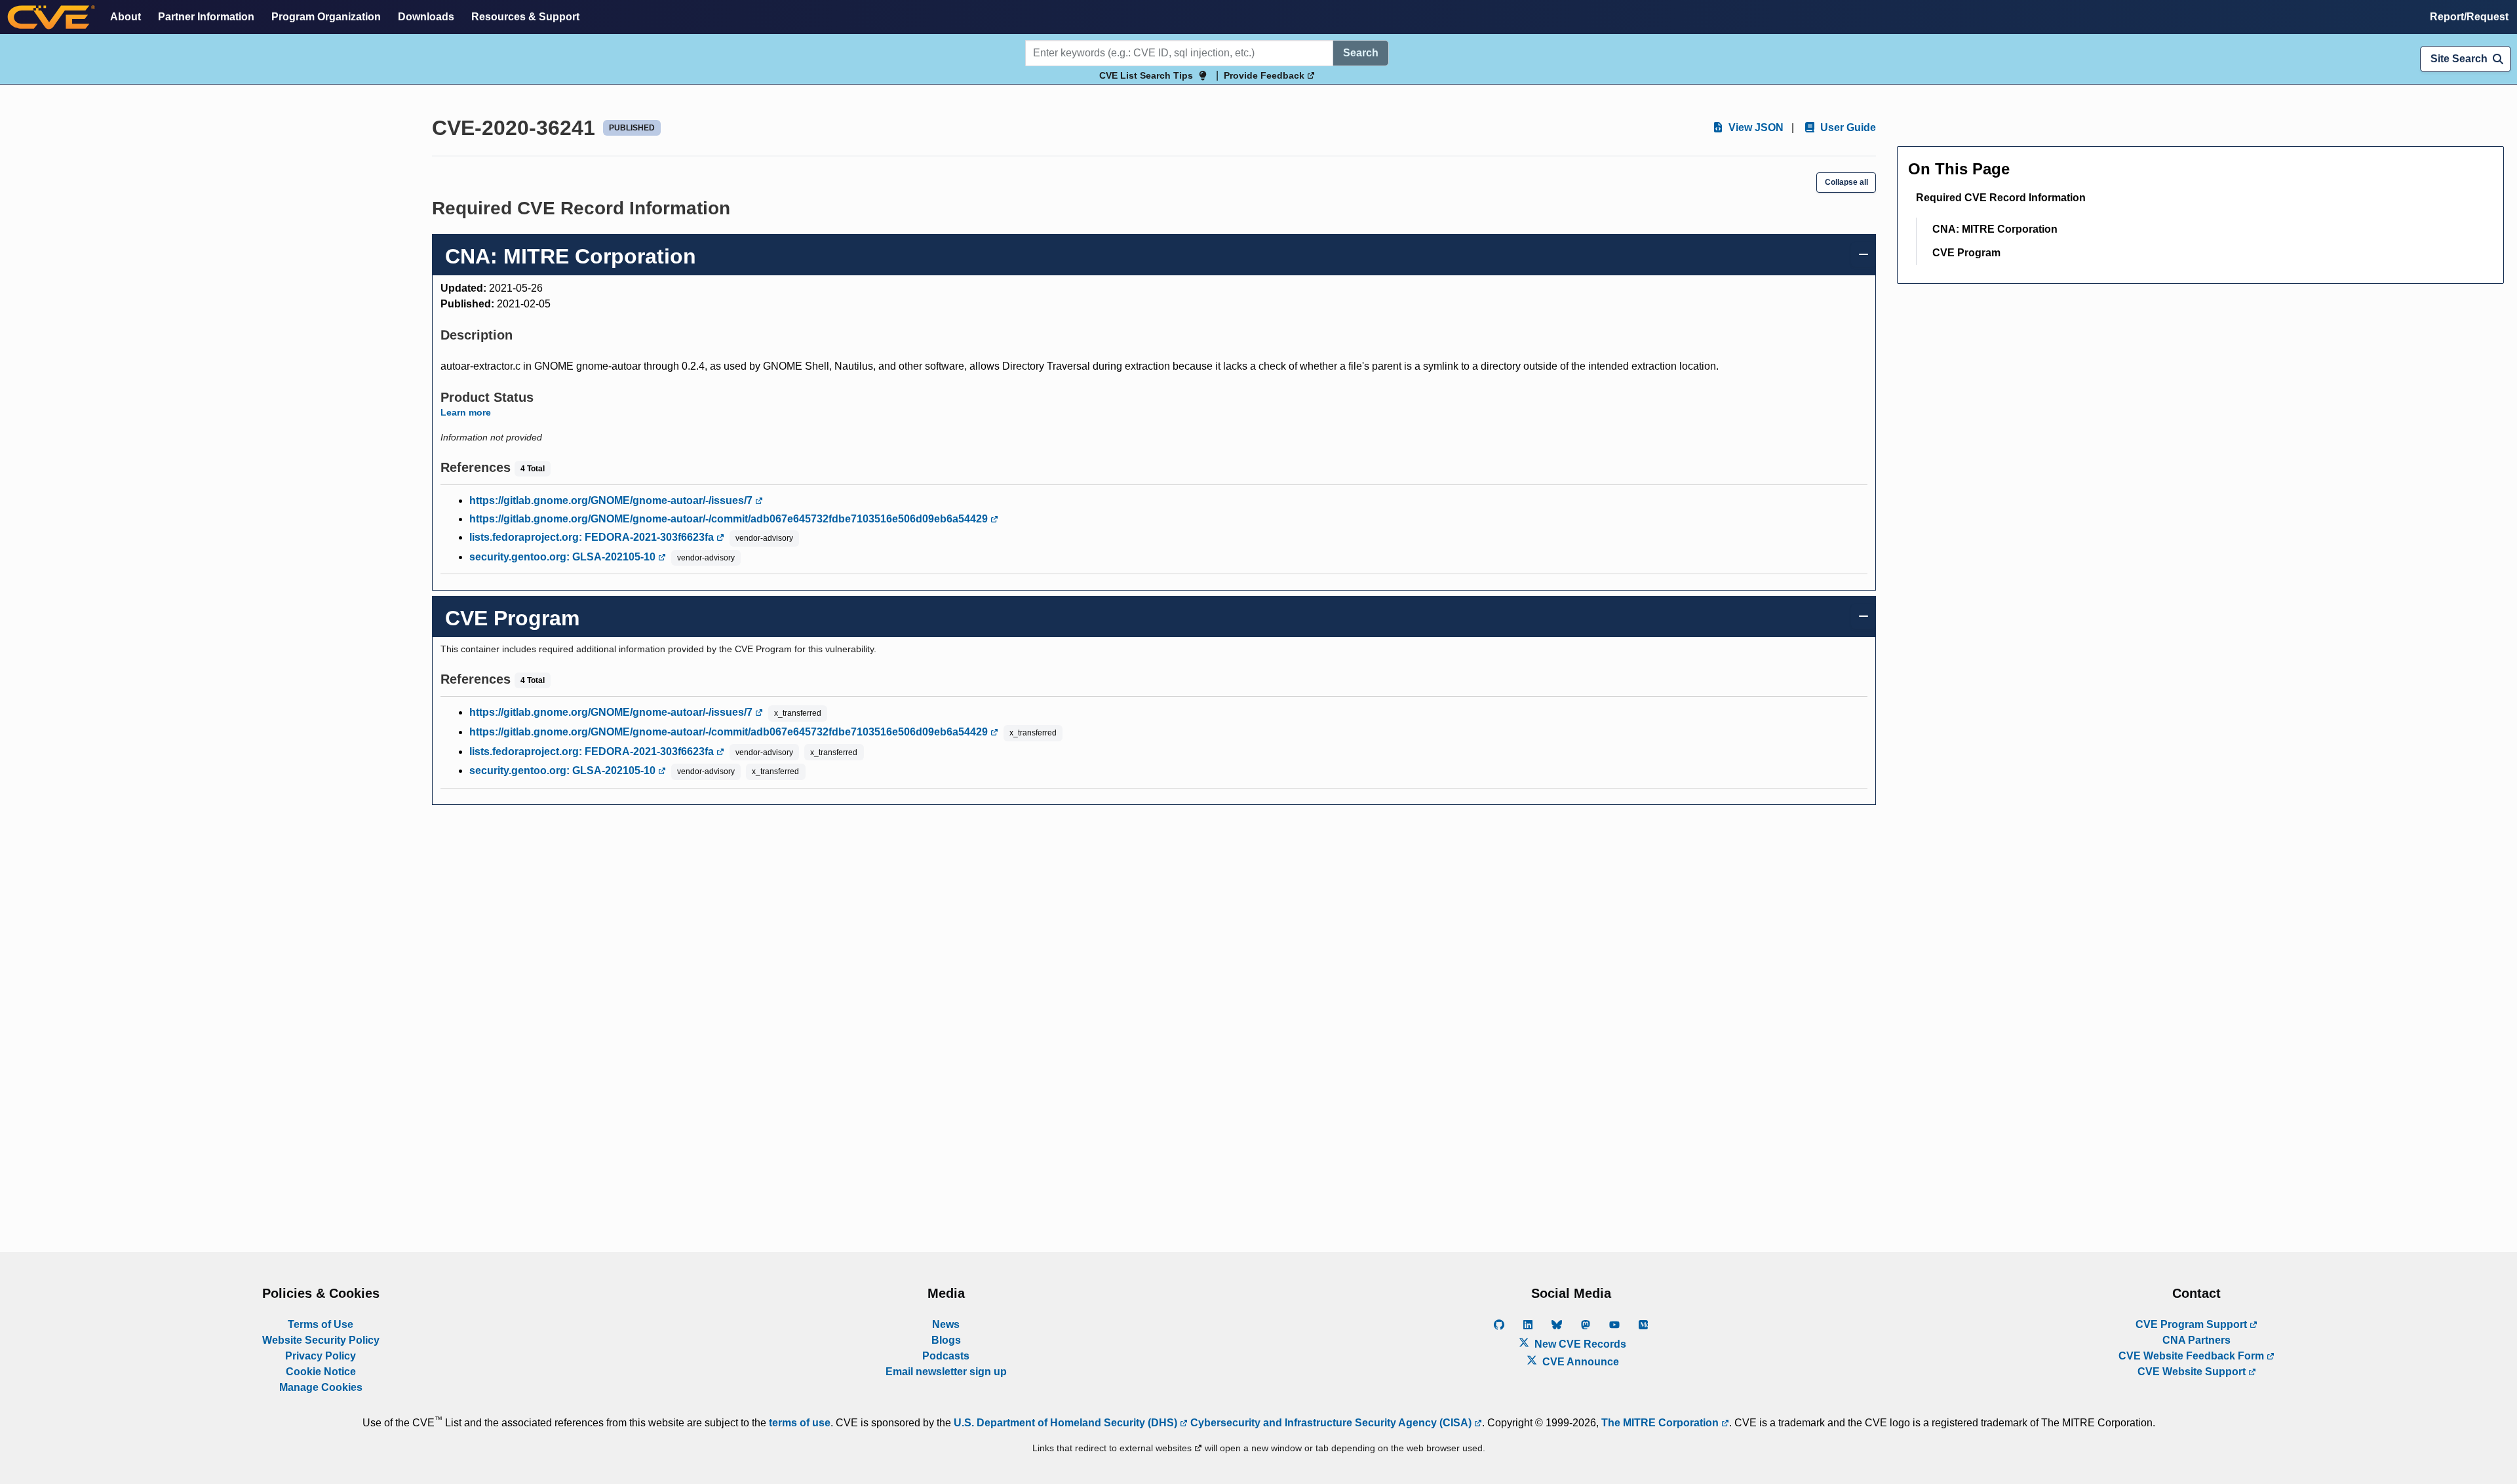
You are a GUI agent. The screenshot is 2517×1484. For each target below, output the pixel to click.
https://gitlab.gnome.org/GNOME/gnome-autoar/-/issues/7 (612, 500)
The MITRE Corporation (1661, 1423)
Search (1361, 53)
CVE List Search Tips (1146, 75)
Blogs (946, 1340)
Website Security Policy (321, 1340)
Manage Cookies (321, 1387)
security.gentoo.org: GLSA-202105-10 (564, 557)
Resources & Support (525, 17)
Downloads (426, 17)
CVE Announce (1579, 1362)
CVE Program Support (2193, 1324)
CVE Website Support (2193, 1372)
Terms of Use (321, 1324)
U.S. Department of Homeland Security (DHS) (1067, 1423)
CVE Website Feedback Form (2193, 1356)
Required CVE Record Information (2001, 198)
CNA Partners (2196, 1340)
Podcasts (946, 1356)
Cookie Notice (321, 1372)
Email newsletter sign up (946, 1372)
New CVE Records (1579, 1344)
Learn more (466, 412)
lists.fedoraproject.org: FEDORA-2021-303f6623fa (593, 537)
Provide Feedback (1265, 75)
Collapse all (1846, 182)
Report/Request (2469, 17)
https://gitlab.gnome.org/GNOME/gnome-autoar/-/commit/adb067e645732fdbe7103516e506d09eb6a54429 (730, 519)
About (126, 17)
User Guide (1847, 127)
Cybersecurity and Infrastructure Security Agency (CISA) (1331, 1423)
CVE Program (1966, 253)
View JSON (1755, 127)
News (946, 1324)
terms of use (800, 1423)
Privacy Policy (321, 1356)
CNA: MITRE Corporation (1995, 229)
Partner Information (206, 17)
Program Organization (326, 17)
